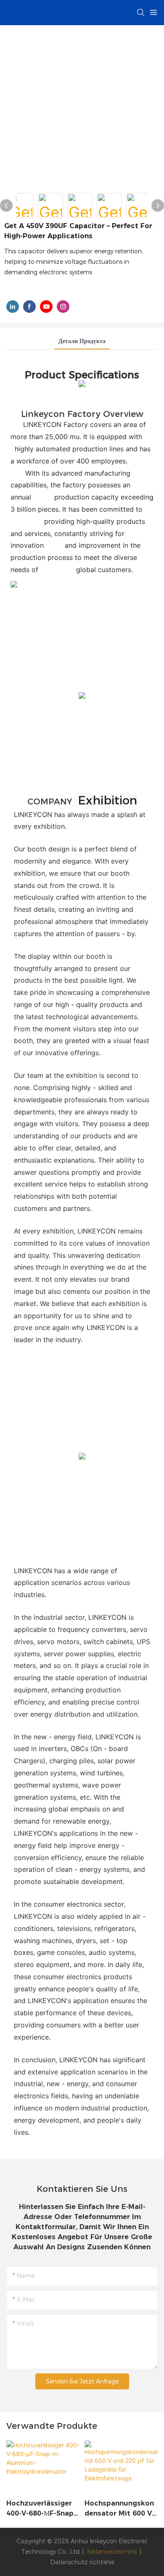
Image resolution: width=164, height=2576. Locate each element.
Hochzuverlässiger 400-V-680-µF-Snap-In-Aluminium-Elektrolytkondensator (42, 2509)
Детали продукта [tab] (82, 341)
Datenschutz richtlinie (82, 2562)
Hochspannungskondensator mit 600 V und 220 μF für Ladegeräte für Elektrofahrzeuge (119, 2509)
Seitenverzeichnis (112, 2552)
